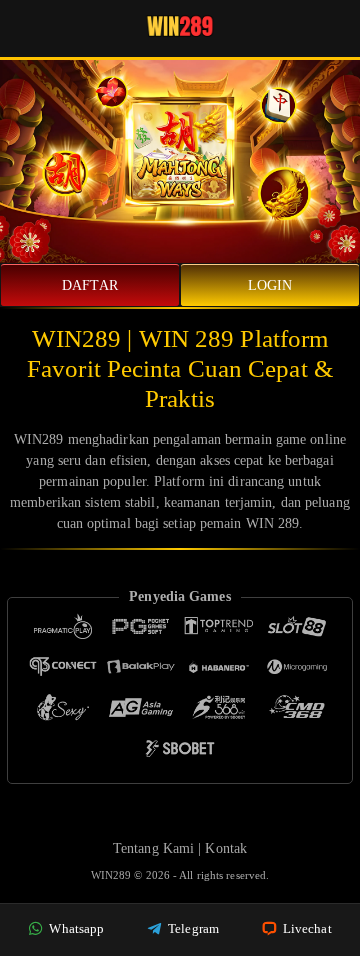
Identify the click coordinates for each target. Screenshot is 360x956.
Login (270, 285)
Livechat (306, 928)
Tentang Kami (153, 848)
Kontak (226, 848)
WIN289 (113, 875)
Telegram (192, 928)
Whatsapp (75, 928)
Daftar (90, 285)
